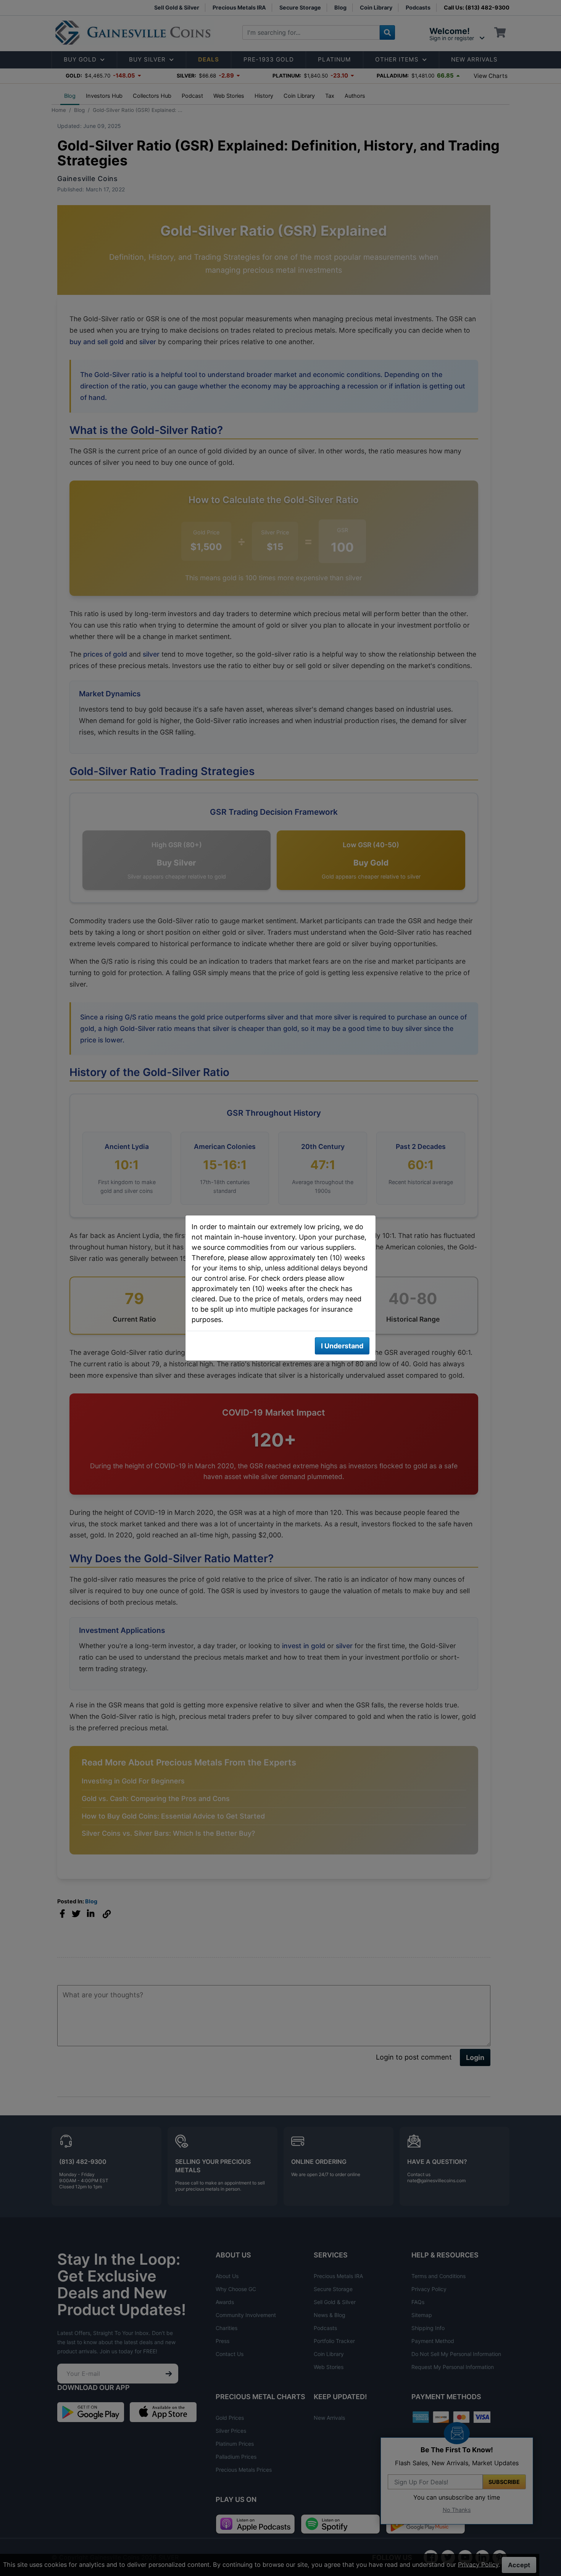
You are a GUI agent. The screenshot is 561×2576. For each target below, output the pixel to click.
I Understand (342, 1346)
